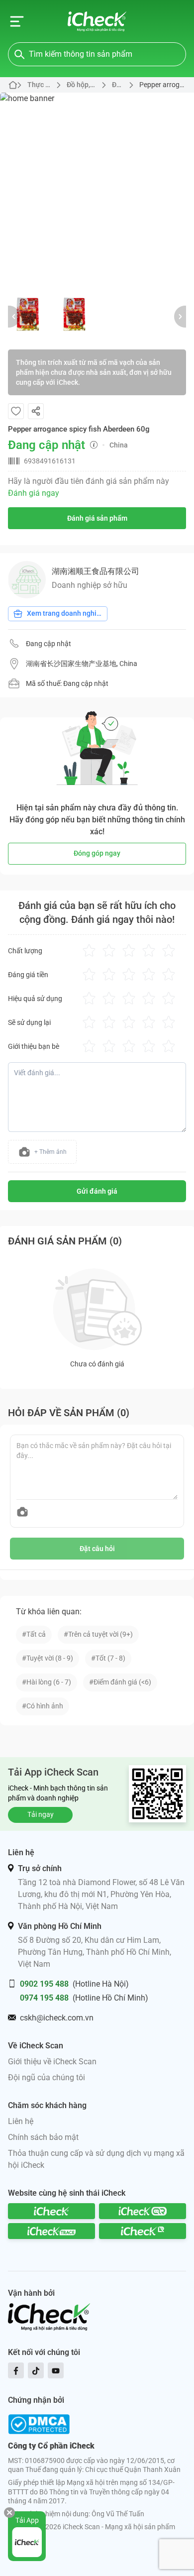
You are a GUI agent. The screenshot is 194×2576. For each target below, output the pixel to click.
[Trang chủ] (97, 21)
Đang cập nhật (48, 644)
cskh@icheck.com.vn (57, 2018)
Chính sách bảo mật (43, 2137)
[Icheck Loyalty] (143, 2231)
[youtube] (56, 2370)
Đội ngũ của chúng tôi (47, 2077)
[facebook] (16, 2370)
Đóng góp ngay (97, 853)
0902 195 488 (44, 1984)
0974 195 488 (44, 1998)
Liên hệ (21, 2121)
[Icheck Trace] (51, 2231)
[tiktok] (36, 2370)
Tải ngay (41, 1814)
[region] (97, 190)
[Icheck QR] (143, 2211)
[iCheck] (51, 2211)
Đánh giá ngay (34, 493)
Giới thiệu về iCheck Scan (52, 2062)
